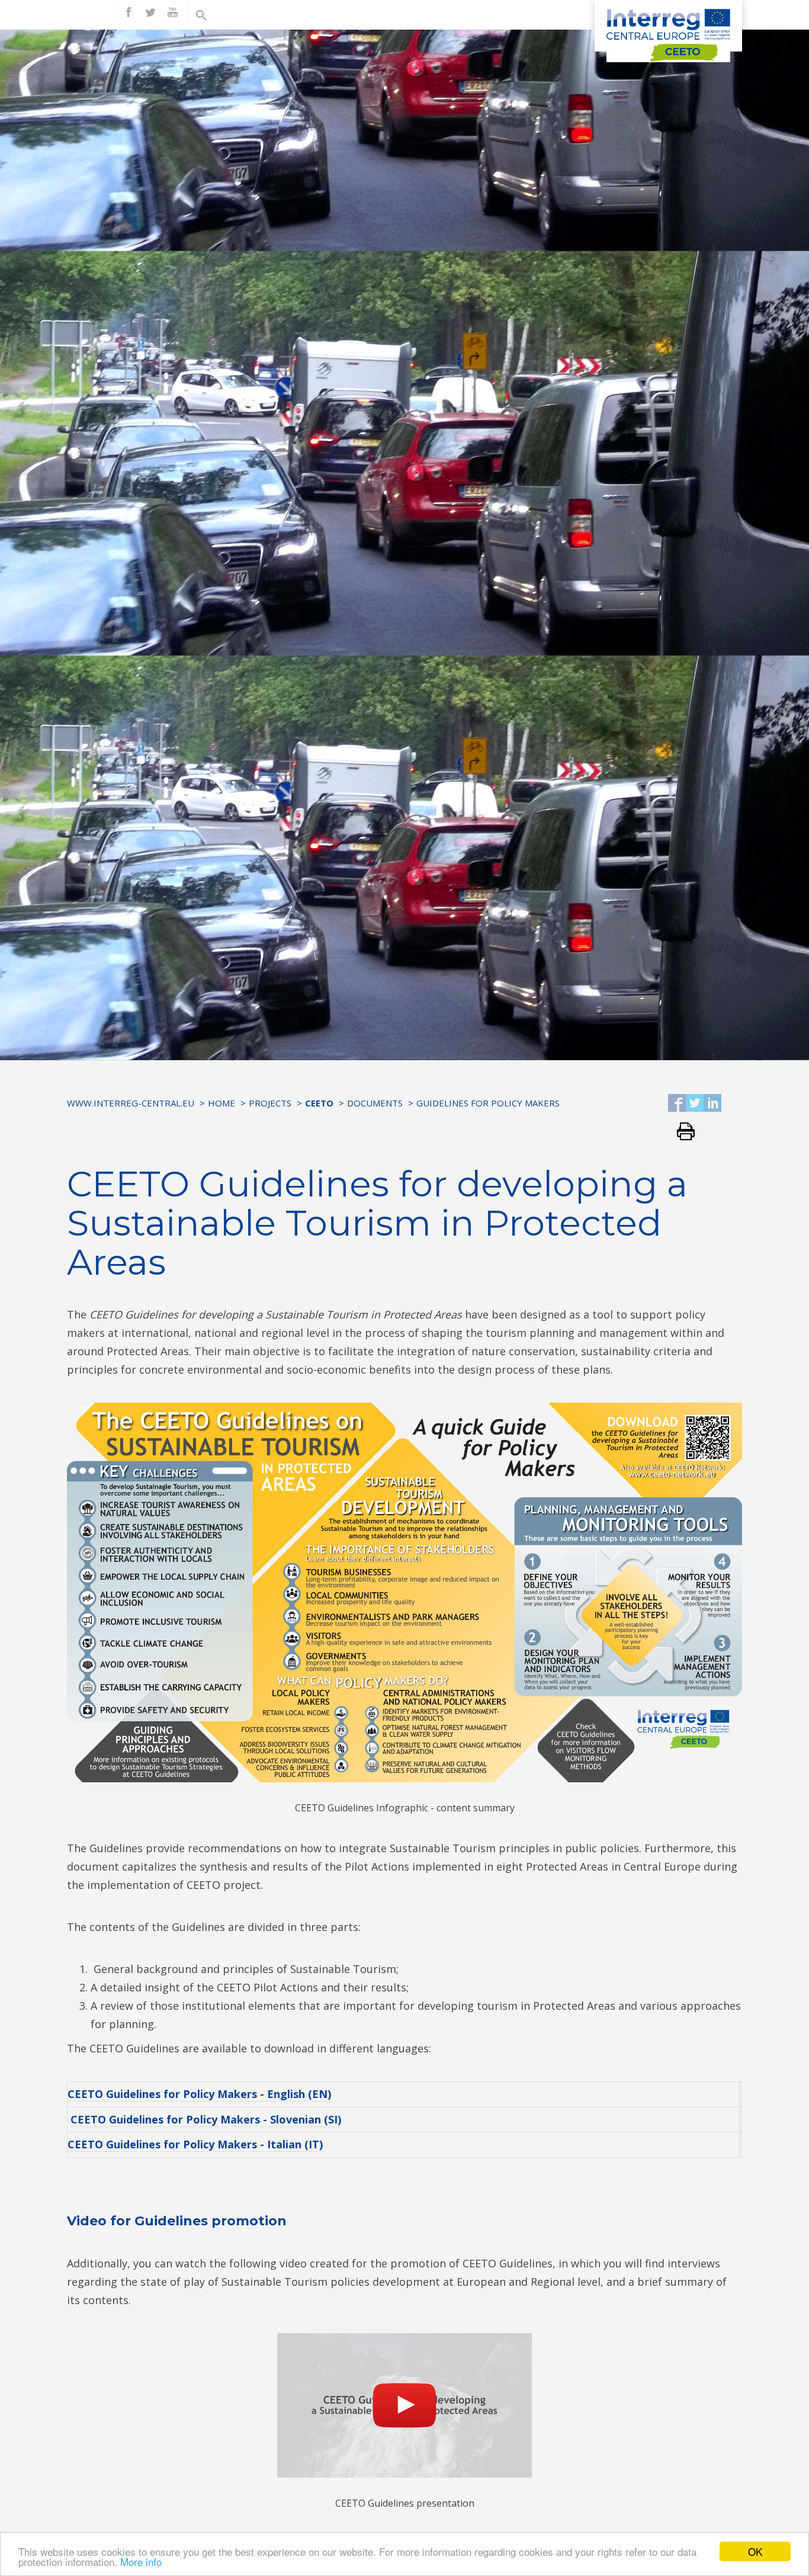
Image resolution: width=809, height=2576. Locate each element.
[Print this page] (681, 1132)
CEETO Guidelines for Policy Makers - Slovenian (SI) (206, 2119)
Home (221, 1103)
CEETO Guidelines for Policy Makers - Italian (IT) (195, 2144)
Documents (375, 1103)
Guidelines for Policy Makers (488, 1103)
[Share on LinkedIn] (712, 1104)
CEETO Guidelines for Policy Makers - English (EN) (199, 2094)
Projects (270, 1103)
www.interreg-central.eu (131, 1103)
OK (755, 2551)
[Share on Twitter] (695, 1104)
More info (141, 2561)
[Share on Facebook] (677, 1104)
